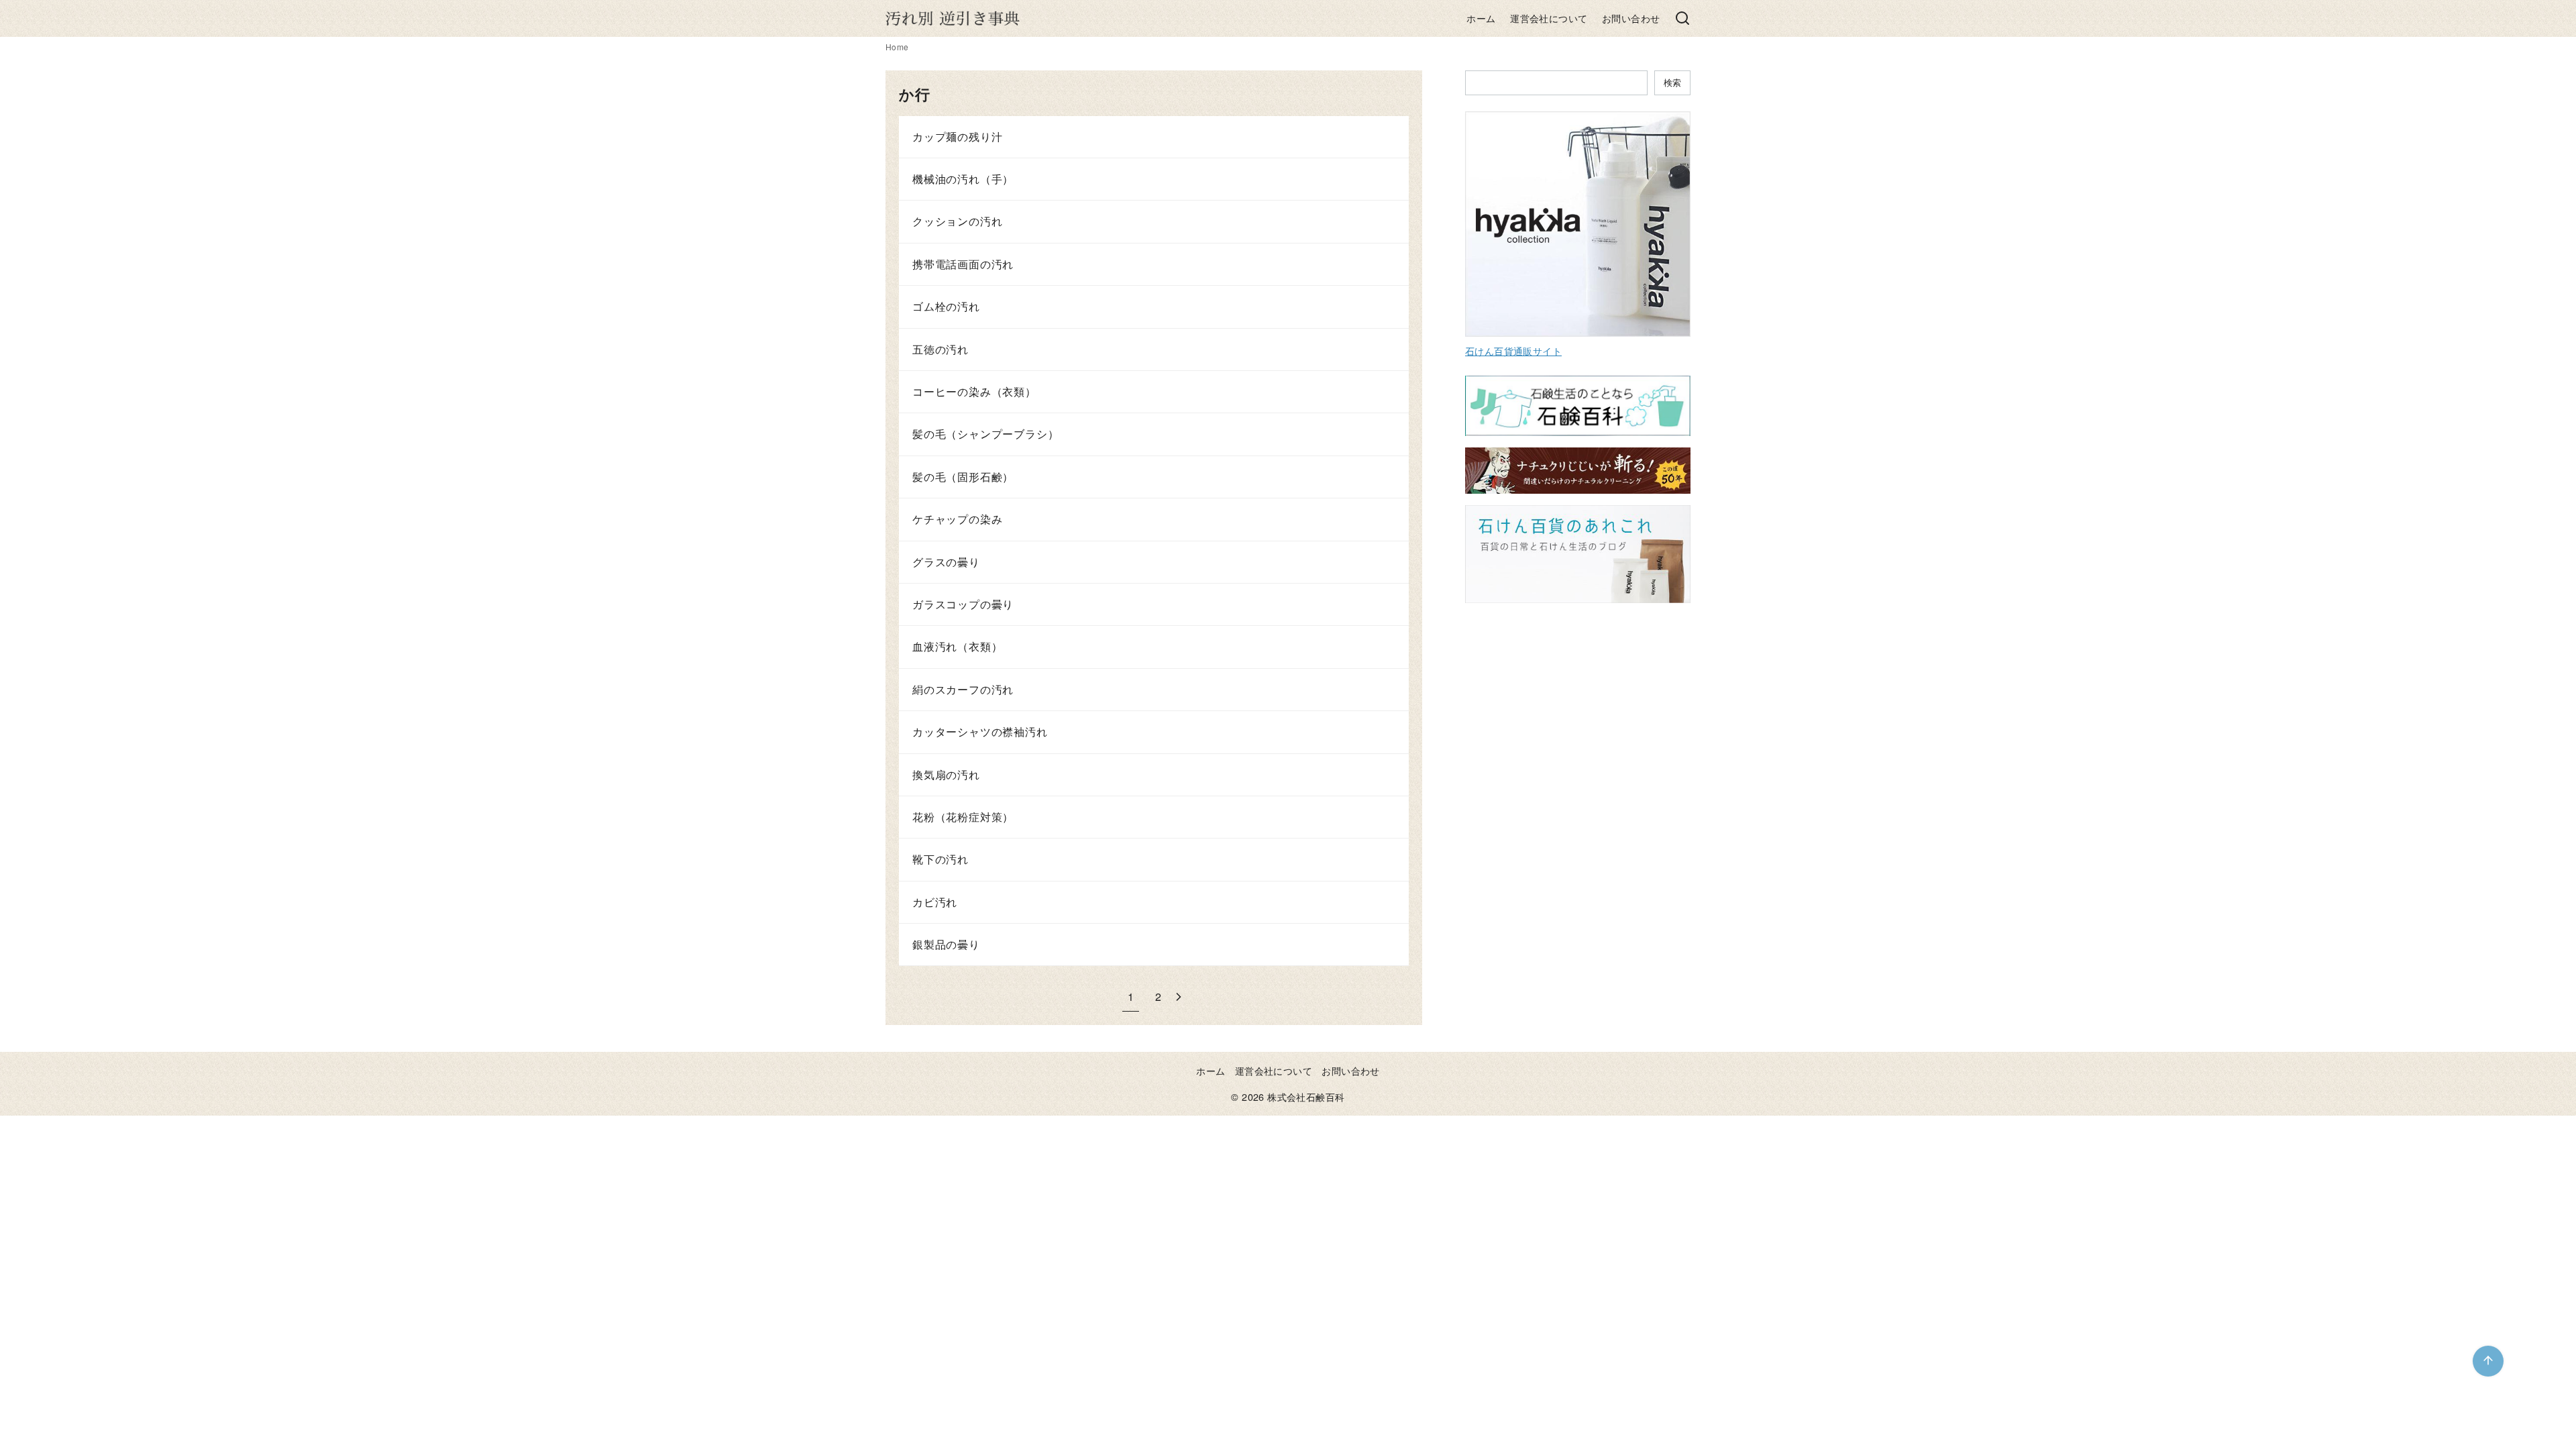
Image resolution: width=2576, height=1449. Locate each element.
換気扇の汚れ (946, 774)
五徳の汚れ (941, 349)
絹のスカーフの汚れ (963, 689)
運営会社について (1549, 18)
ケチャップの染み (957, 519)
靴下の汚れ (941, 859)
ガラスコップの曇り (963, 604)
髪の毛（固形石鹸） (963, 477)
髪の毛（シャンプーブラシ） (985, 434)
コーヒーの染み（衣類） (974, 391)
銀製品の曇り (946, 944)
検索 (1672, 82)
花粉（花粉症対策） (963, 817)
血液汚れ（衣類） (957, 646)
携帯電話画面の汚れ (963, 264)
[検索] (1682, 19)
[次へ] (1179, 997)
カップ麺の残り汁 (957, 137)
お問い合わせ (1631, 18)
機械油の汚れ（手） (963, 179)
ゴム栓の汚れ (946, 306)
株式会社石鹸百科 (1306, 1096)
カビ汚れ (935, 902)
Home (897, 47)
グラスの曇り (946, 562)
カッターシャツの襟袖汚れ (980, 732)
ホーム (1481, 18)
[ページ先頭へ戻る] (2488, 1361)
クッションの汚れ (957, 221)
